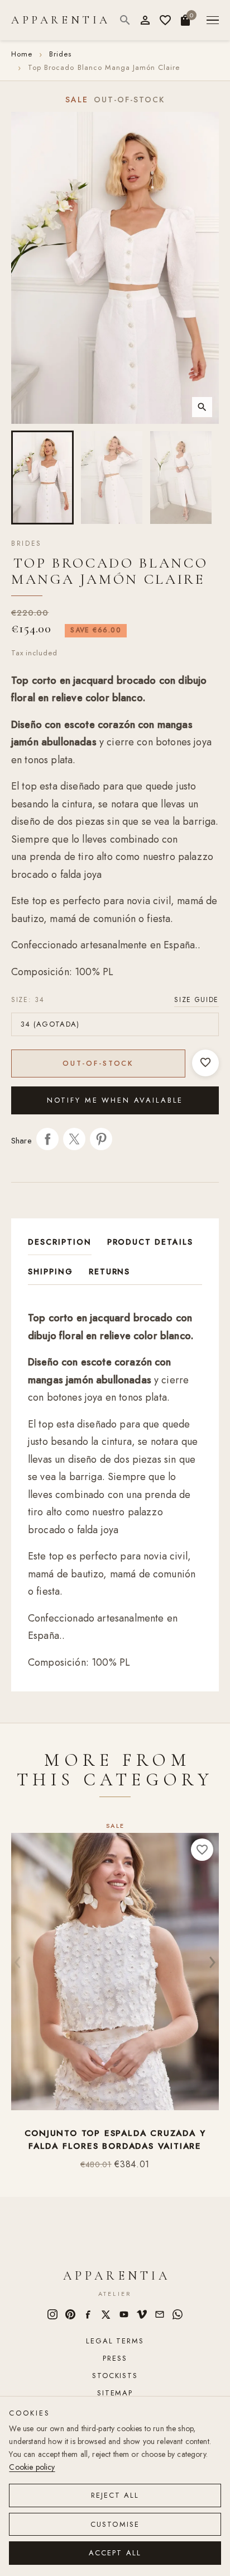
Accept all (115, 2553)
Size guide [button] (197, 1000)
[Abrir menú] (213, 20)
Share (47, 1139)
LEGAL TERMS (115, 2341)
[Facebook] (88, 2314)
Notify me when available (115, 1100)
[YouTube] (124, 2314)
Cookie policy (32, 2467)
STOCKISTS (115, 2376)
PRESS (115, 2358)
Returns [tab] (110, 1272)
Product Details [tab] (150, 1242)
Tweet (74, 1139)
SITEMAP (115, 2393)
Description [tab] (60, 1242)
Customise (115, 2524)
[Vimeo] (142, 2314)
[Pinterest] (70, 2314)
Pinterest (101, 1139)
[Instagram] (52, 2314)
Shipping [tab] (51, 1272)
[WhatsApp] (178, 2314)
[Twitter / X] (106, 2314)
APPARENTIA (61, 20)
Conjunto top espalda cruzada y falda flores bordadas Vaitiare (115, 2140)
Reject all (115, 2495)
